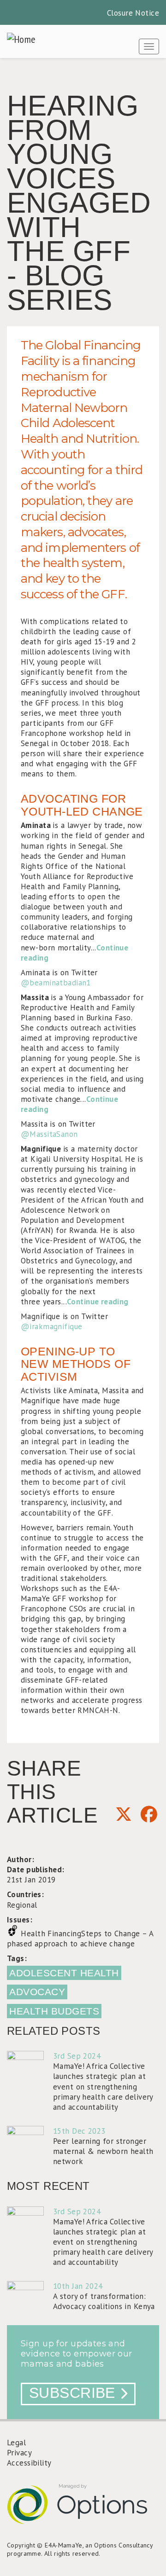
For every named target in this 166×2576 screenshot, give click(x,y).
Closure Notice (133, 13)
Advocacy (37, 1992)
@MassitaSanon (49, 1134)
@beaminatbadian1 (56, 983)
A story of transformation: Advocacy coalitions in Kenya (104, 2301)
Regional (22, 1905)
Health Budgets (54, 2011)
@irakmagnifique (51, 1326)
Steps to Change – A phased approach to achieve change (80, 1939)
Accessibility (29, 2463)
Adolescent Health (64, 1973)
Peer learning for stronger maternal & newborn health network (103, 2151)
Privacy (19, 2453)
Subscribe (72, 2393)
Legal (16, 2443)
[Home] (21, 39)
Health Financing (51, 1933)
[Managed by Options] (83, 2511)
